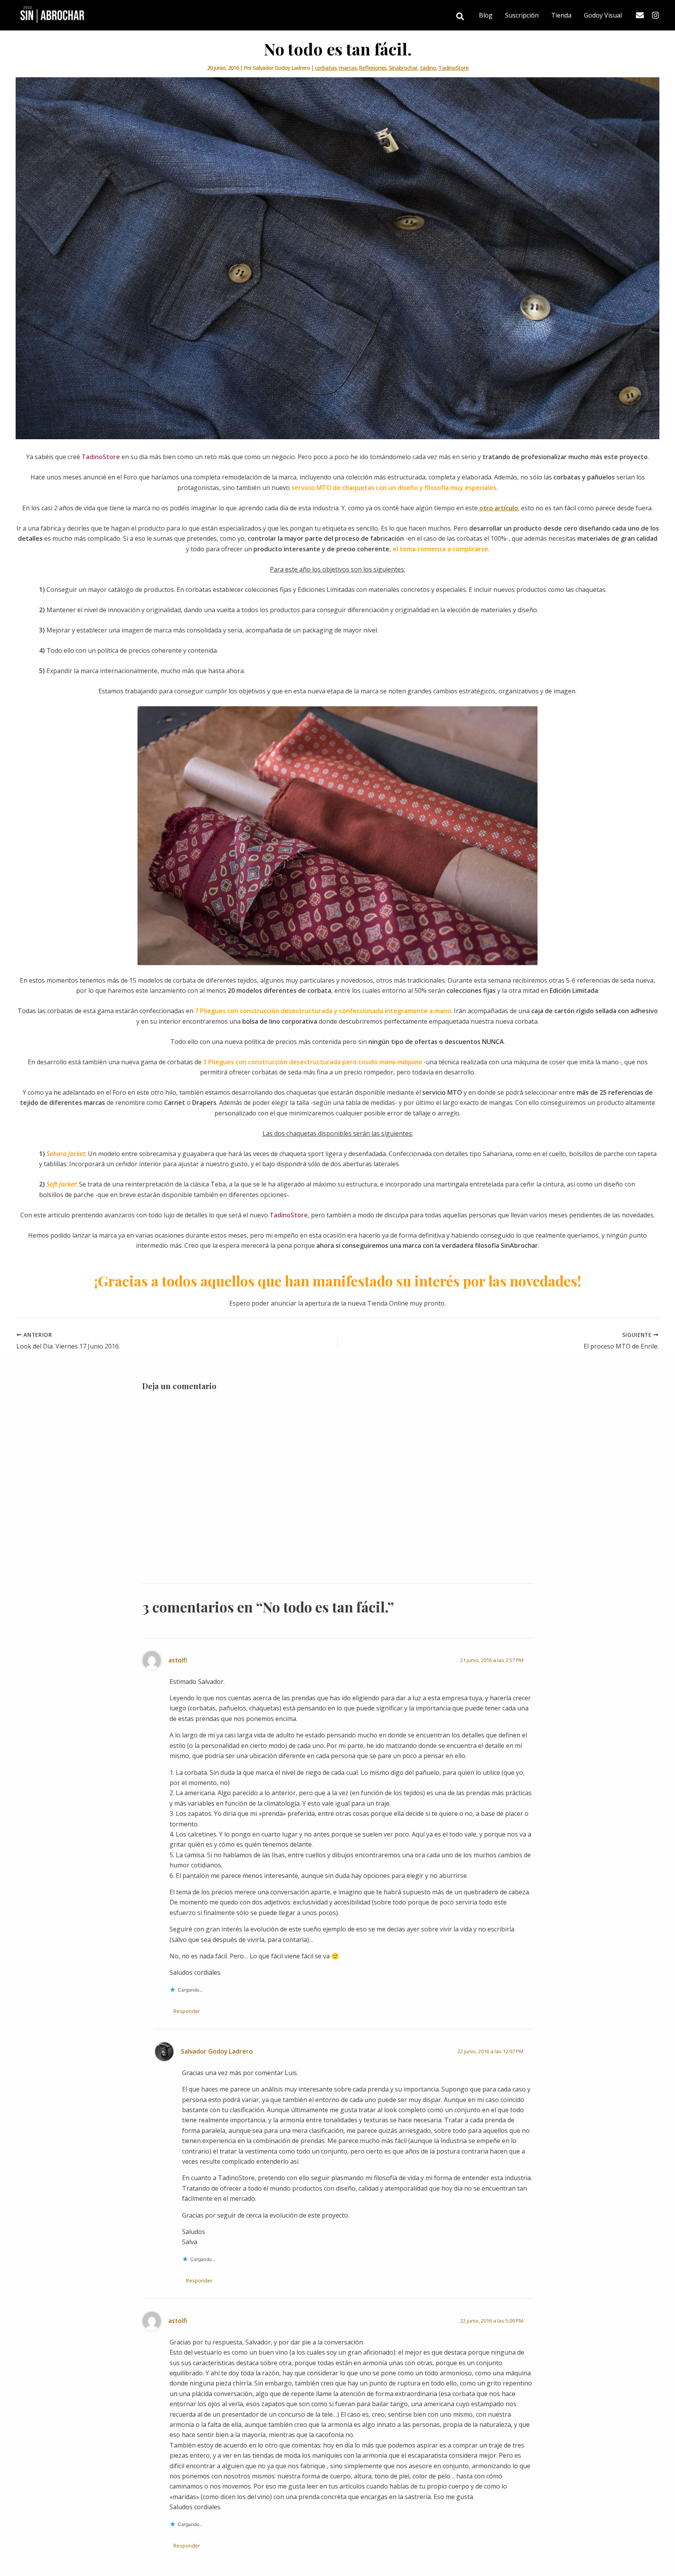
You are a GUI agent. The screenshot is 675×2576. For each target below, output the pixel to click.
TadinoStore (453, 68)
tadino (428, 68)
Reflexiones (373, 68)
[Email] (640, 15)
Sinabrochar (403, 68)
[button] (461, 17)
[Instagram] (655, 15)
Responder (187, 2011)
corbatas (326, 68)
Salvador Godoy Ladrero (217, 2051)
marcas (348, 68)
